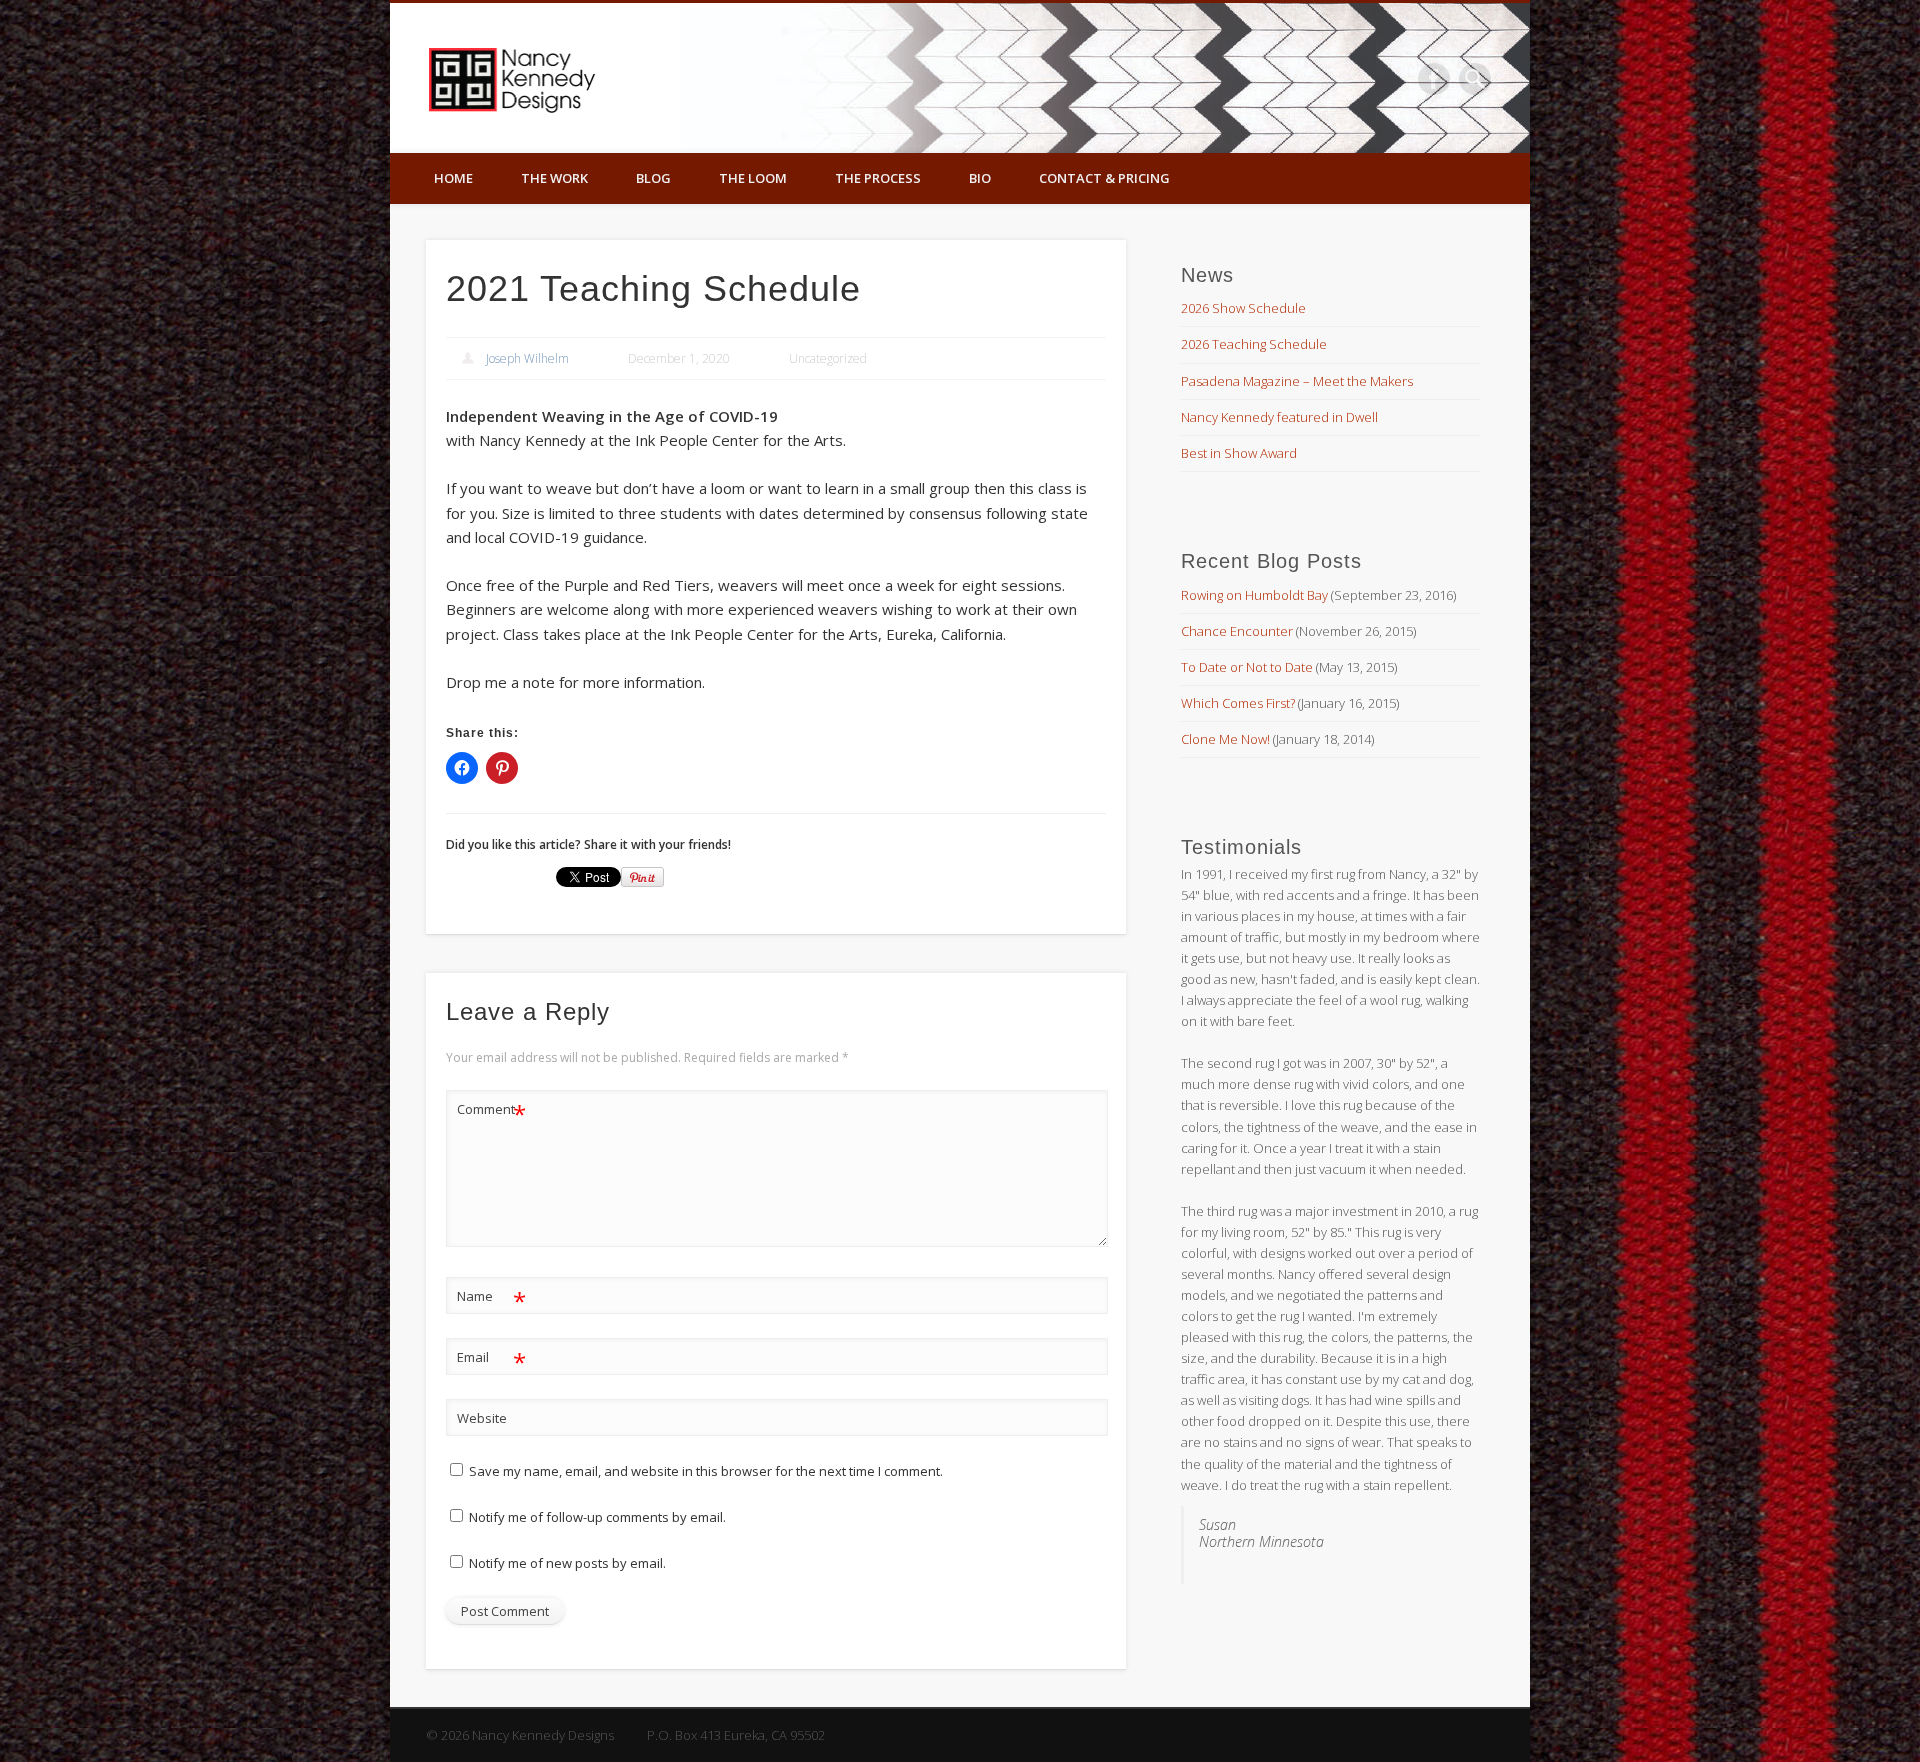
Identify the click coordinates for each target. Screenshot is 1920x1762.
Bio (980, 178)
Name (491, 1299)
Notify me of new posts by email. (567, 1563)
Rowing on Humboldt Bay (1254, 595)
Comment (491, 1112)
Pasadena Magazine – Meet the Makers (1297, 381)
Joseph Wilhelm (527, 358)
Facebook (1434, 79)
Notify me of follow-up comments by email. (597, 1517)
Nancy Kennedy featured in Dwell (1279, 417)
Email (491, 1360)
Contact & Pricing (1104, 178)
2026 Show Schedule (1243, 308)
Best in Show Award (1239, 453)
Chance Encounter (1237, 631)
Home (453, 178)
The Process (878, 178)
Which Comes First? (1238, 703)
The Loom (753, 178)
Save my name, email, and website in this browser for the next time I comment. (706, 1471)
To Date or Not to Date (1247, 667)
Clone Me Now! (1225, 739)
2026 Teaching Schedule (1254, 344)
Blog (653, 178)
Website (482, 1418)
